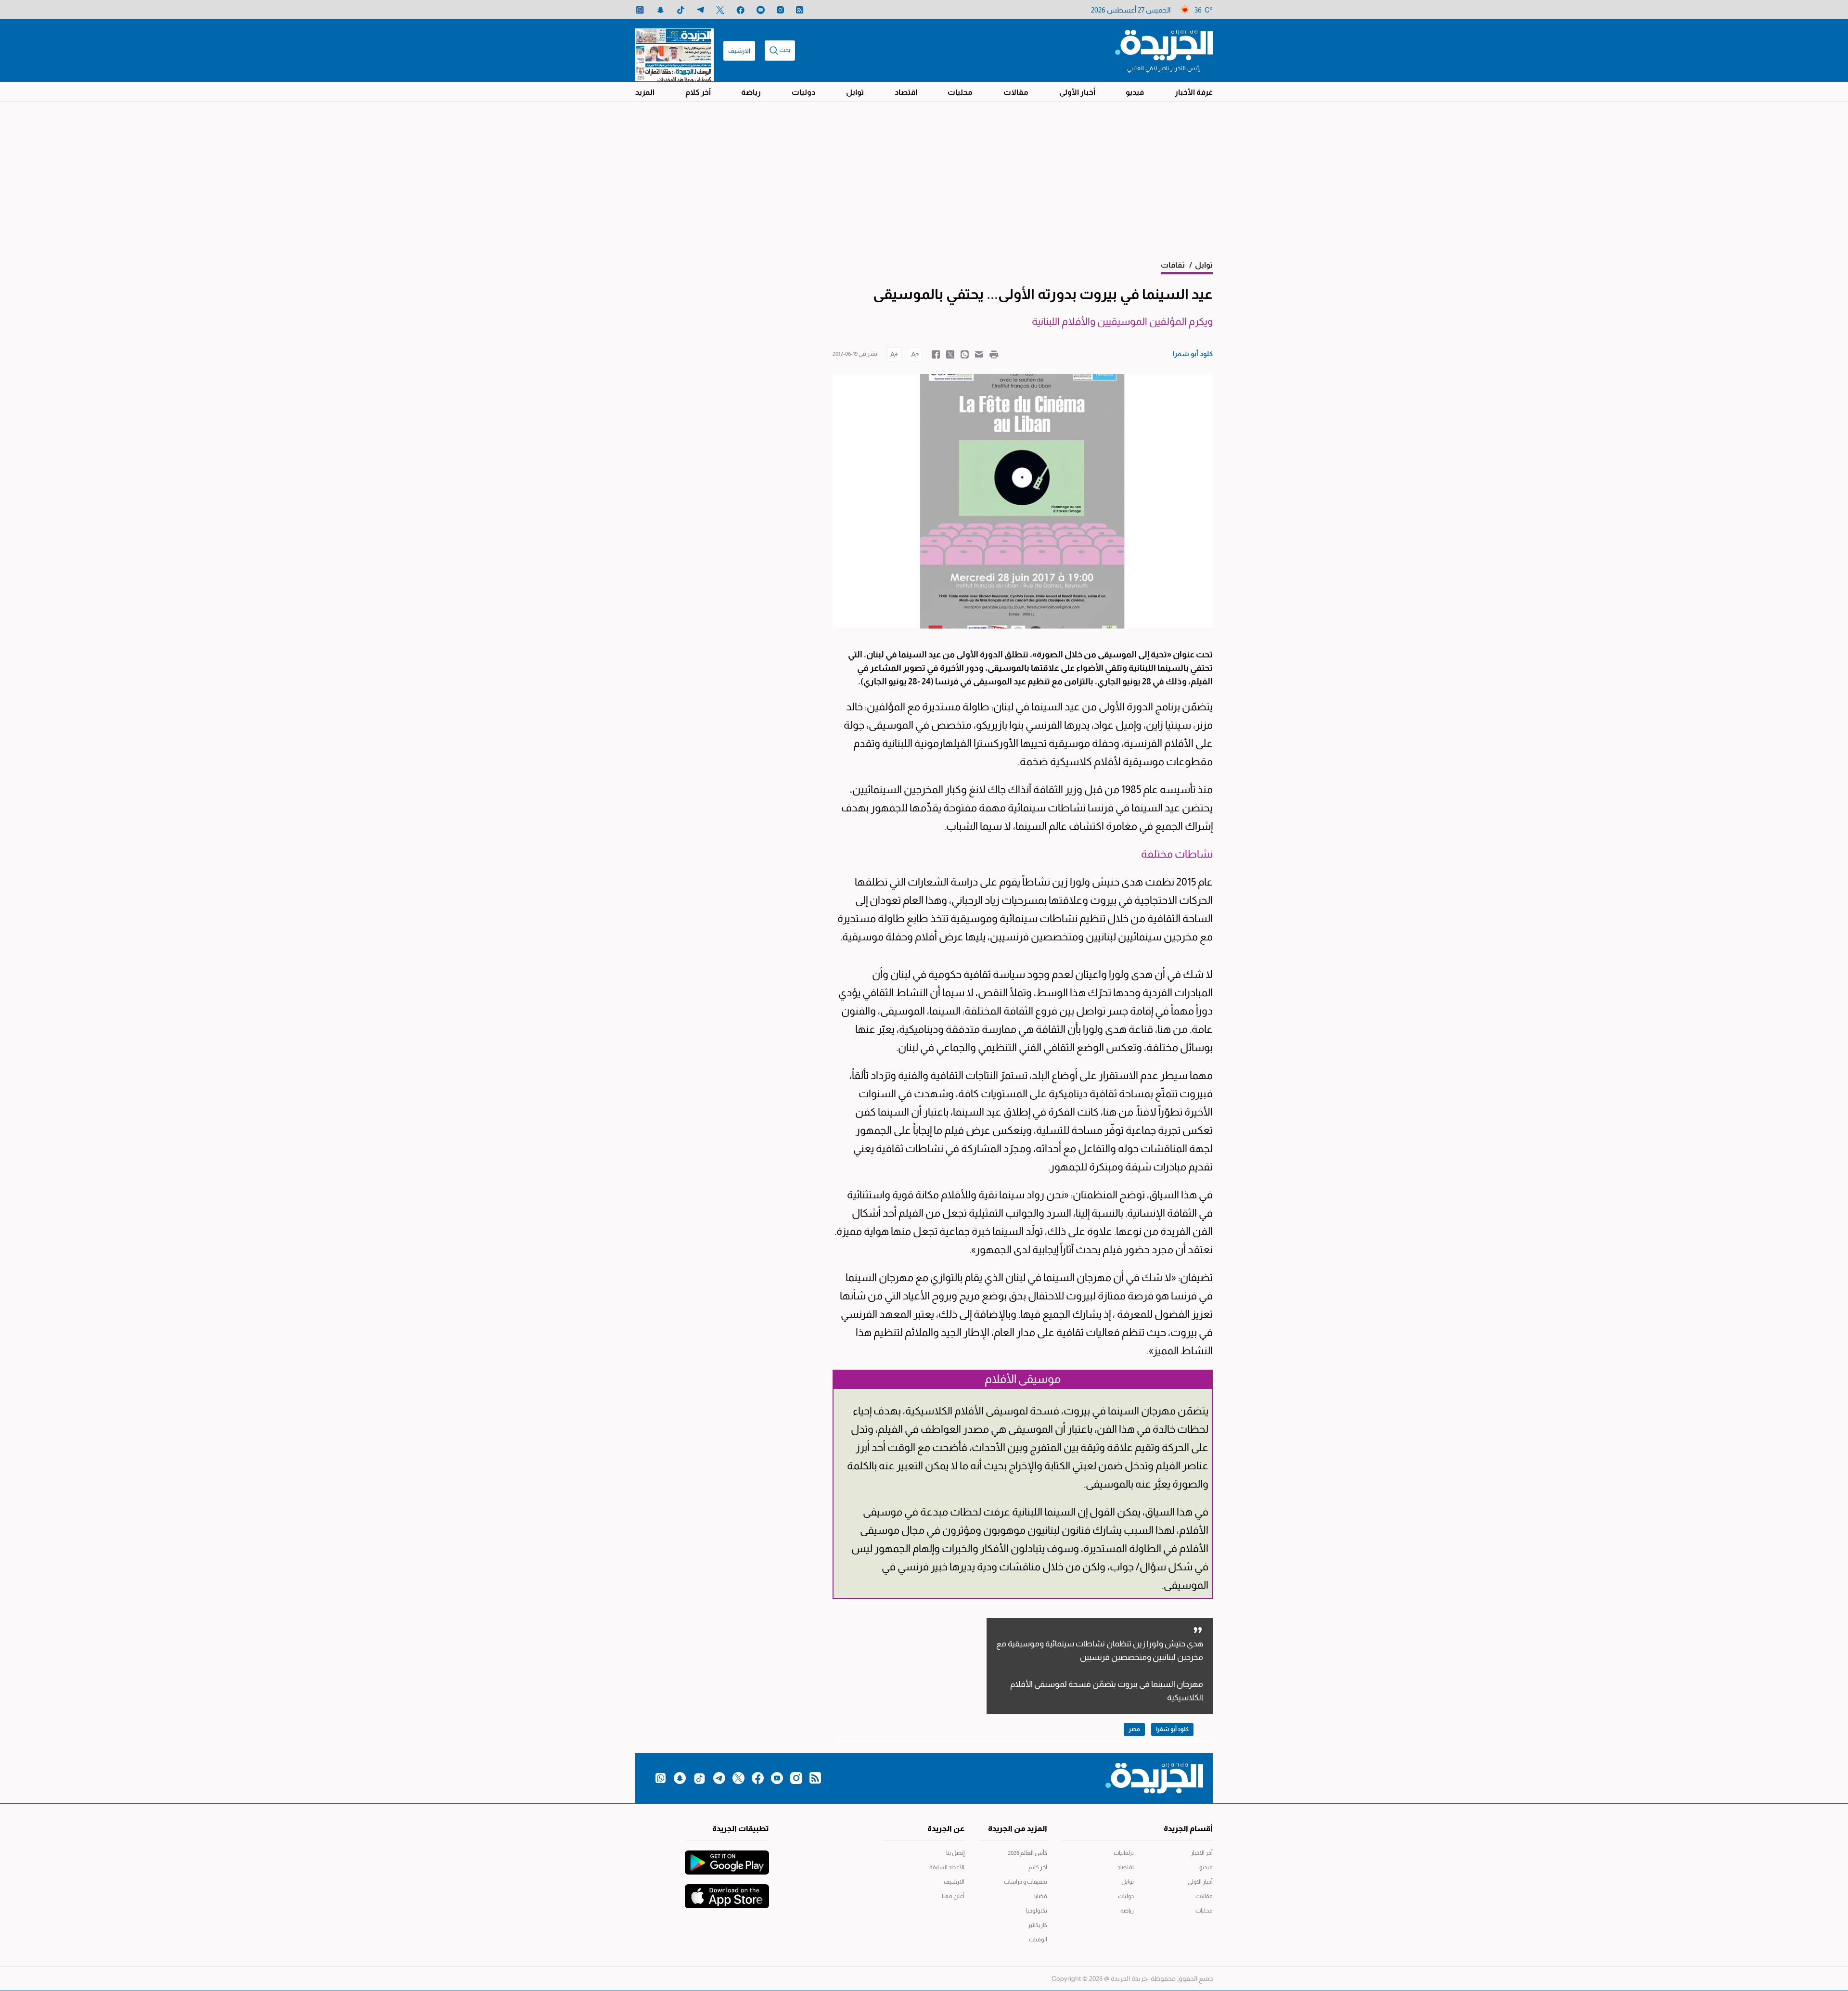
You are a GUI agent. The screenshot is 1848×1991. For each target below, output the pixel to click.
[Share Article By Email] (979, 354)
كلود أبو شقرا (1172, 1729)
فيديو (1135, 92)
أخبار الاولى (1200, 1882)
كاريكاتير (1038, 1925)
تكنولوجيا (1037, 1911)
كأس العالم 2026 (1027, 1853)
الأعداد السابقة (947, 1867)
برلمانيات (1124, 1853)
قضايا (1041, 1896)
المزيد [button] (645, 92)
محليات (960, 92)
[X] (720, 10)
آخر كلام (698, 92)
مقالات (1016, 92)
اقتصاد (906, 92)
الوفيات (1038, 1940)
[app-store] (727, 1891)
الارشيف (739, 51)
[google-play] (727, 1858)
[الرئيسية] (1164, 44)
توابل (855, 92)
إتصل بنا (955, 1853)
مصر (1134, 1729)
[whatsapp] (640, 10)
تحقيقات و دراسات (1026, 1882)
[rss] (800, 10)
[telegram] (700, 10)
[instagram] (780, 10)
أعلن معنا (953, 1896)
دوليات (803, 92)
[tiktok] (681, 10)
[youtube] (761, 10)
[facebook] (740, 10)
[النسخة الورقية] (674, 51)
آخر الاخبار (1202, 1853)
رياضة (751, 92)
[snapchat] (661, 10)
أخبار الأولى (1077, 92)
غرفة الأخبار (1194, 92)
